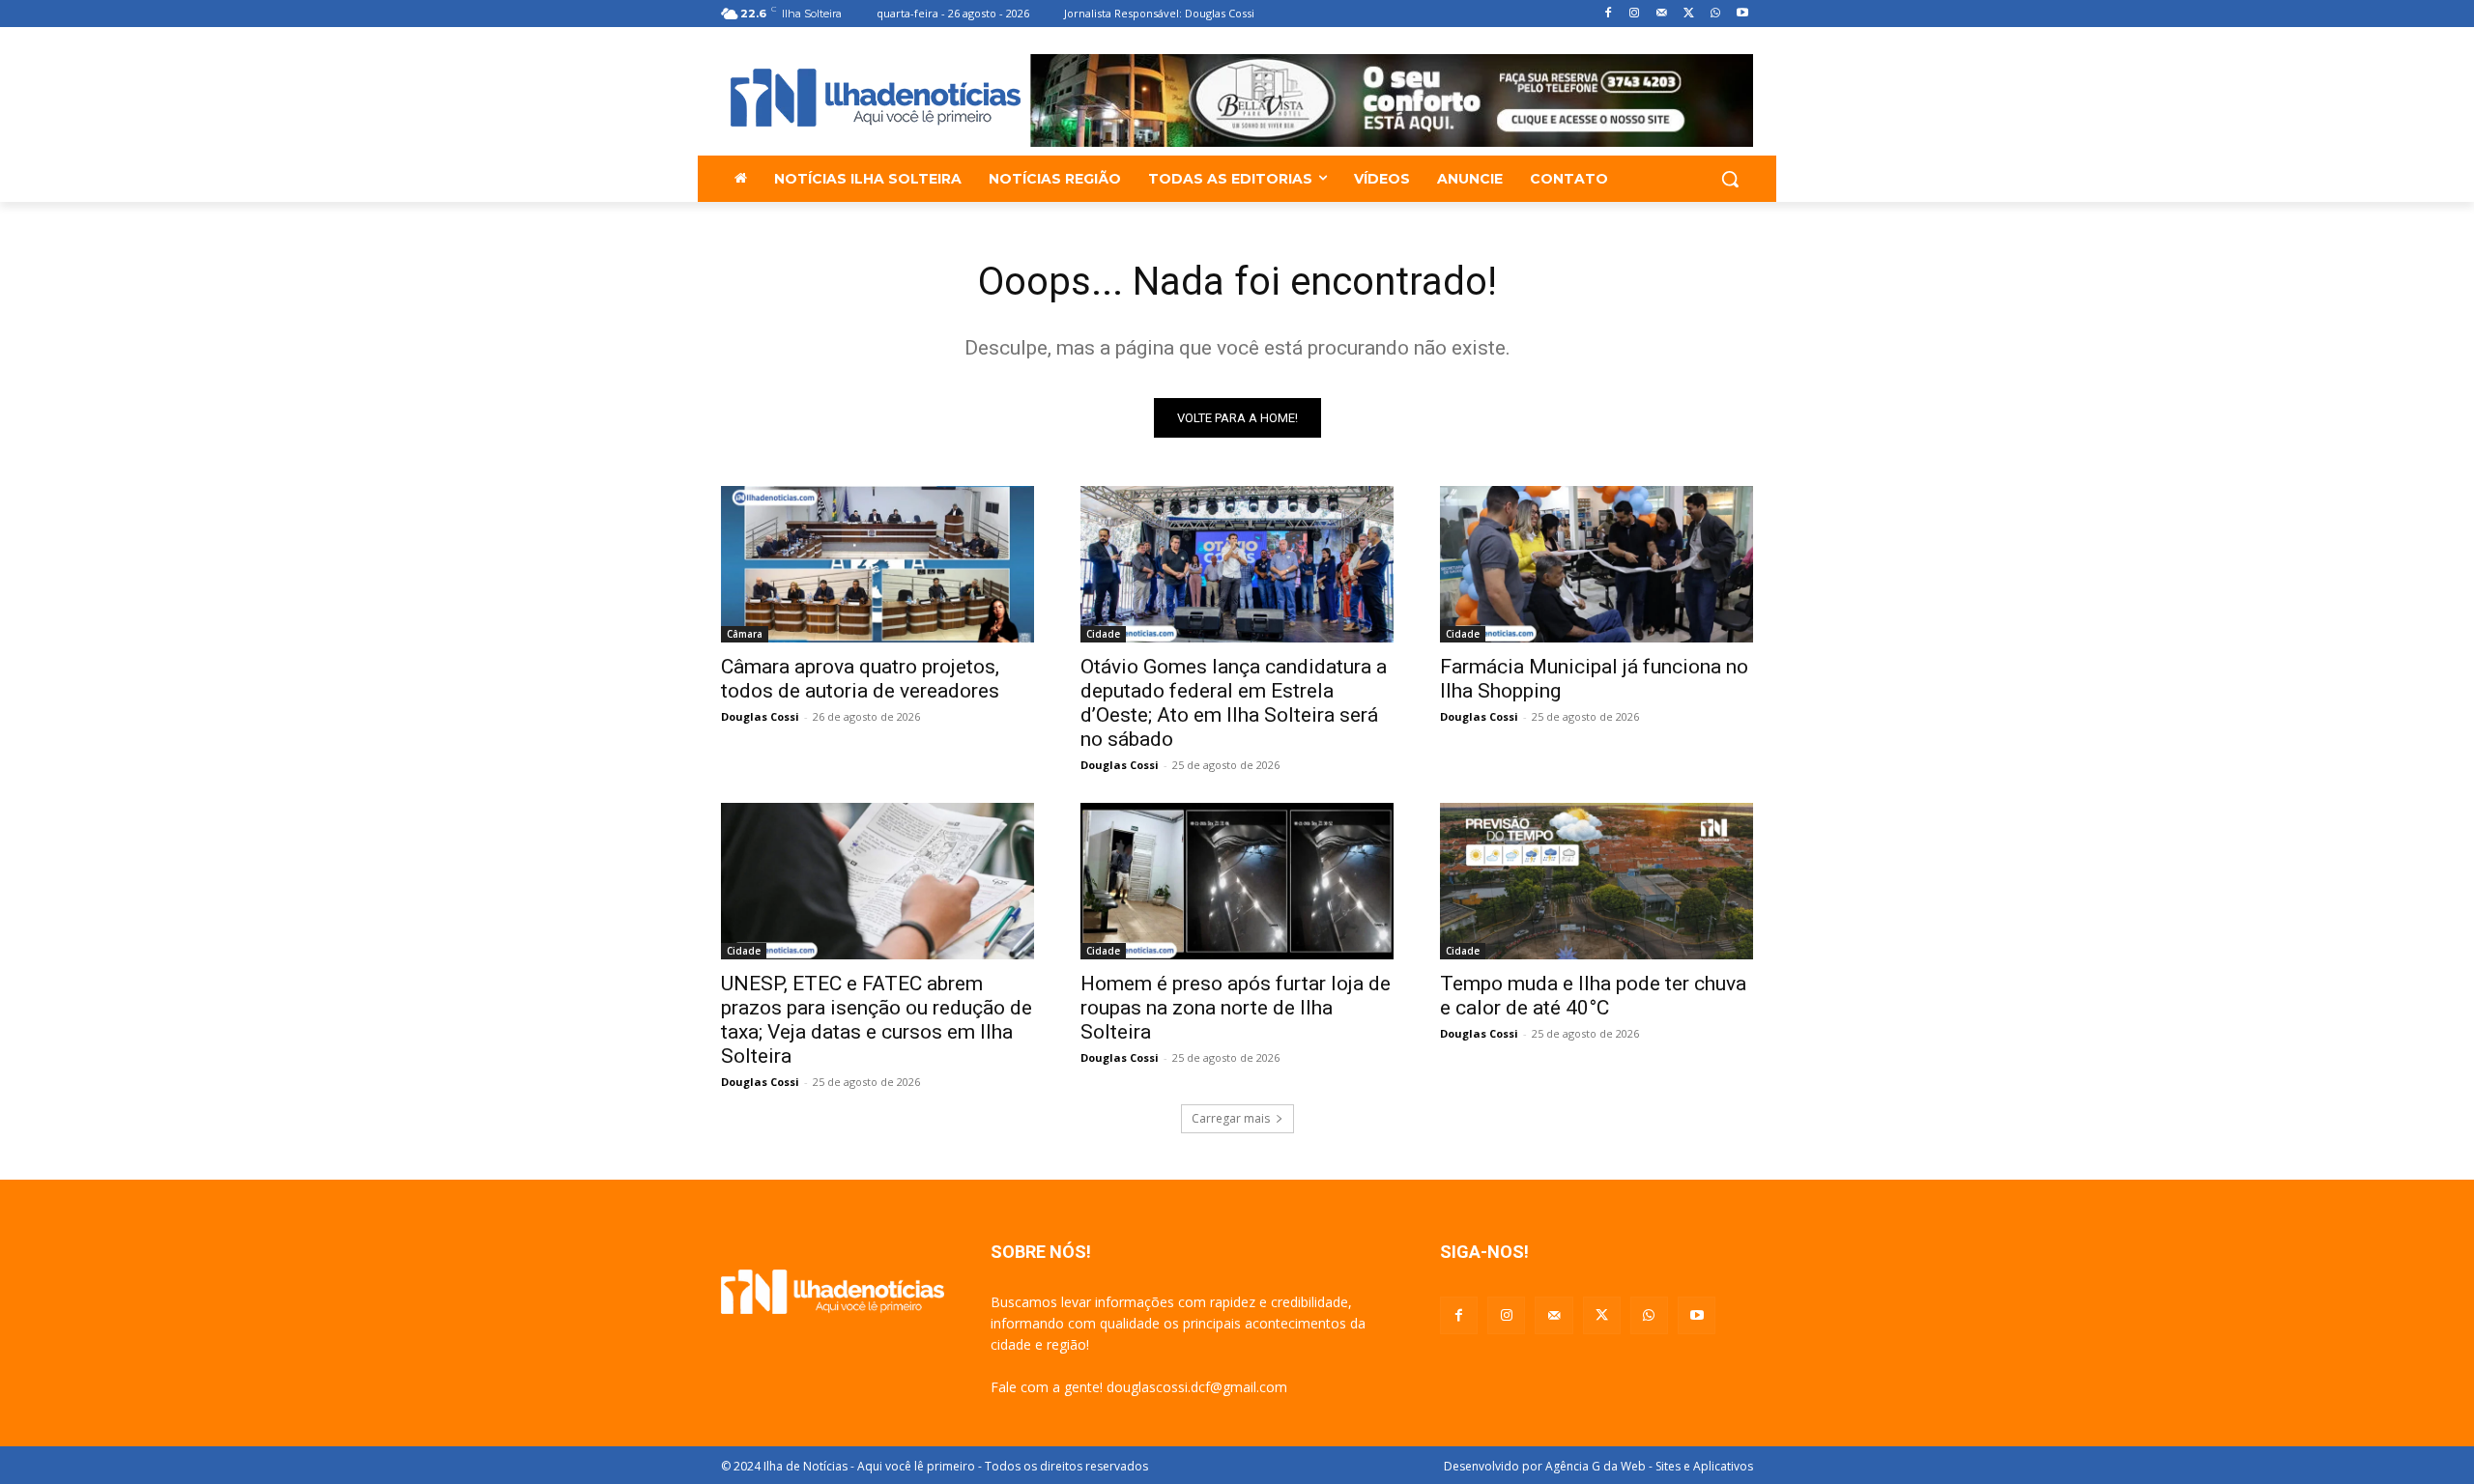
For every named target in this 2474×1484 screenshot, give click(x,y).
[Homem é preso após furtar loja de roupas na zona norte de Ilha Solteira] (1237, 881)
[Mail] (1662, 14)
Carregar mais (1231, 1118)
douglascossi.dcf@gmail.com (1197, 1387)
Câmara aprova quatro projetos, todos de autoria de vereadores (860, 679)
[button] (1730, 179)
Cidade (1103, 634)
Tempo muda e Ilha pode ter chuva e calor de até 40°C (1593, 996)
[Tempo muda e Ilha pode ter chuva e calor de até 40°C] (1597, 881)
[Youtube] (1742, 14)
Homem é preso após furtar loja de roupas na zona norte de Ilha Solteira (1236, 1008)
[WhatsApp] (1715, 14)
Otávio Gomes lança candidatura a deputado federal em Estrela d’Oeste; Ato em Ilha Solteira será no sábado (1234, 703)
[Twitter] (1689, 14)
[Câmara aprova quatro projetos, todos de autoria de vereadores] (877, 564)
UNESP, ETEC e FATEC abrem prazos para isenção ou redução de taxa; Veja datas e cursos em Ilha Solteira (877, 1020)
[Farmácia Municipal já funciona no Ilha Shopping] (1597, 564)
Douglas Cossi (760, 716)
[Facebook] (1608, 14)
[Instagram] (1635, 14)
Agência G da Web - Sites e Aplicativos (1649, 1466)
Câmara (745, 634)
